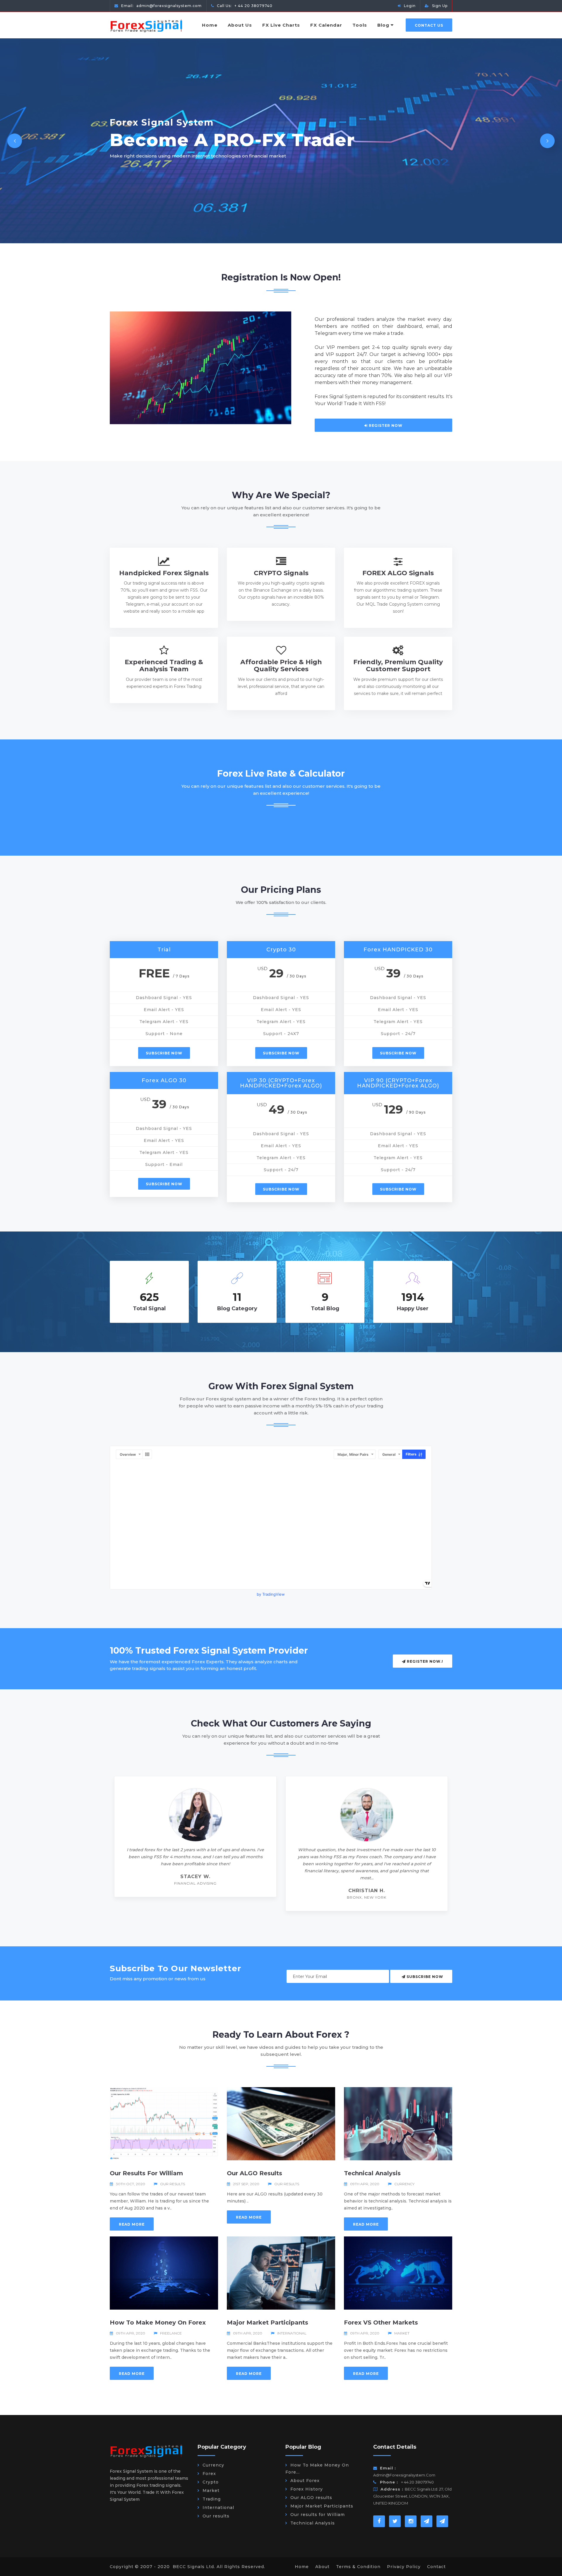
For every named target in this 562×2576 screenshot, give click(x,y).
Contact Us (429, 25)
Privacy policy (404, 2567)
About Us (240, 25)
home (302, 2567)
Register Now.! (424, 1661)
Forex (209, 2474)
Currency (404, 2184)
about (322, 2567)
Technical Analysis (372, 2173)
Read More (132, 2224)
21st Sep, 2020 (246, 2184)
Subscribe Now (424, 1977)
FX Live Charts (281, 25)
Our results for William (146, 2173)
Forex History (307, 2489)
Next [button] (547, 141)
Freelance (171, 2333)
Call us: (244, 6)
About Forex (305, 2481)
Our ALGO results (255, 2173)
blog (383, 25)
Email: (161, 6)
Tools (360, 25)
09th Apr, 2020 (365, 2184)
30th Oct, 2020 (131, 2184)
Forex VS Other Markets (381, 2322)
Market (402, 2333)
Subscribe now (164, 1053)
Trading (212, 2499)
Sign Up (440, 6)
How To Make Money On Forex (158, 2322)
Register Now (385, 425)
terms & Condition (358, 2567)
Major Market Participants (268, 2322)
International (292, 2333)
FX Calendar (326, 25)
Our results (173, 2184)
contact (436, 2567)
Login (410, 6)
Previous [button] (15, 141)
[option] (281, 141)
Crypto (211, 2482)
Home (210, 25)
